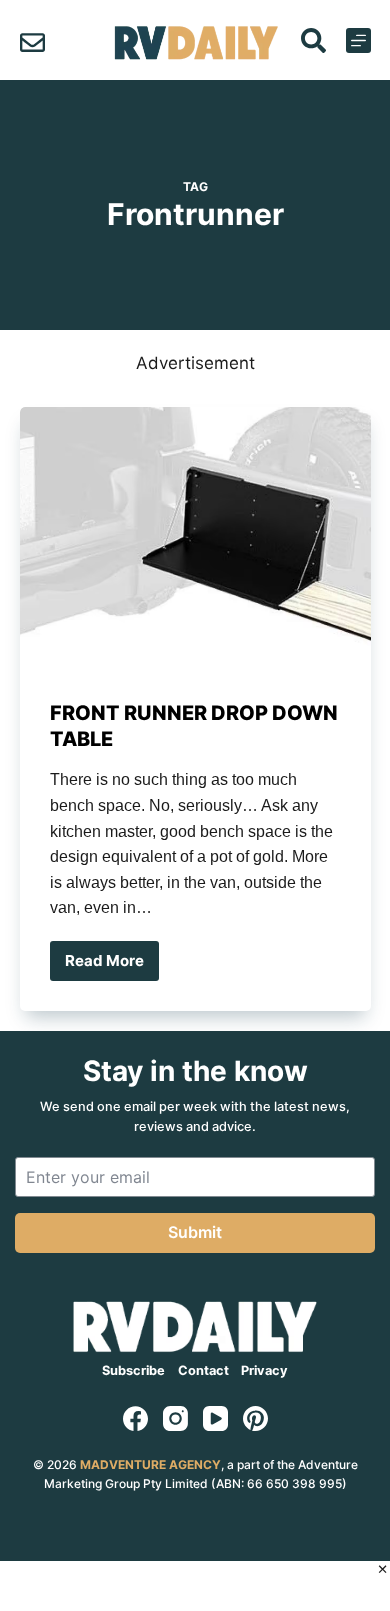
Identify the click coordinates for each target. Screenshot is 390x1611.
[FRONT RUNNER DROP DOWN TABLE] (195, 538)
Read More (112, 966)
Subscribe (133, 1370)
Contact (203, 1370)
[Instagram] (175, 1418)
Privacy (264, 1370)
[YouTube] (215, 1418)
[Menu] (358, 40)
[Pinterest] (255, 1418)
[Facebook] (135, 1418)
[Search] (313, 40)
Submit (195, 1232)
